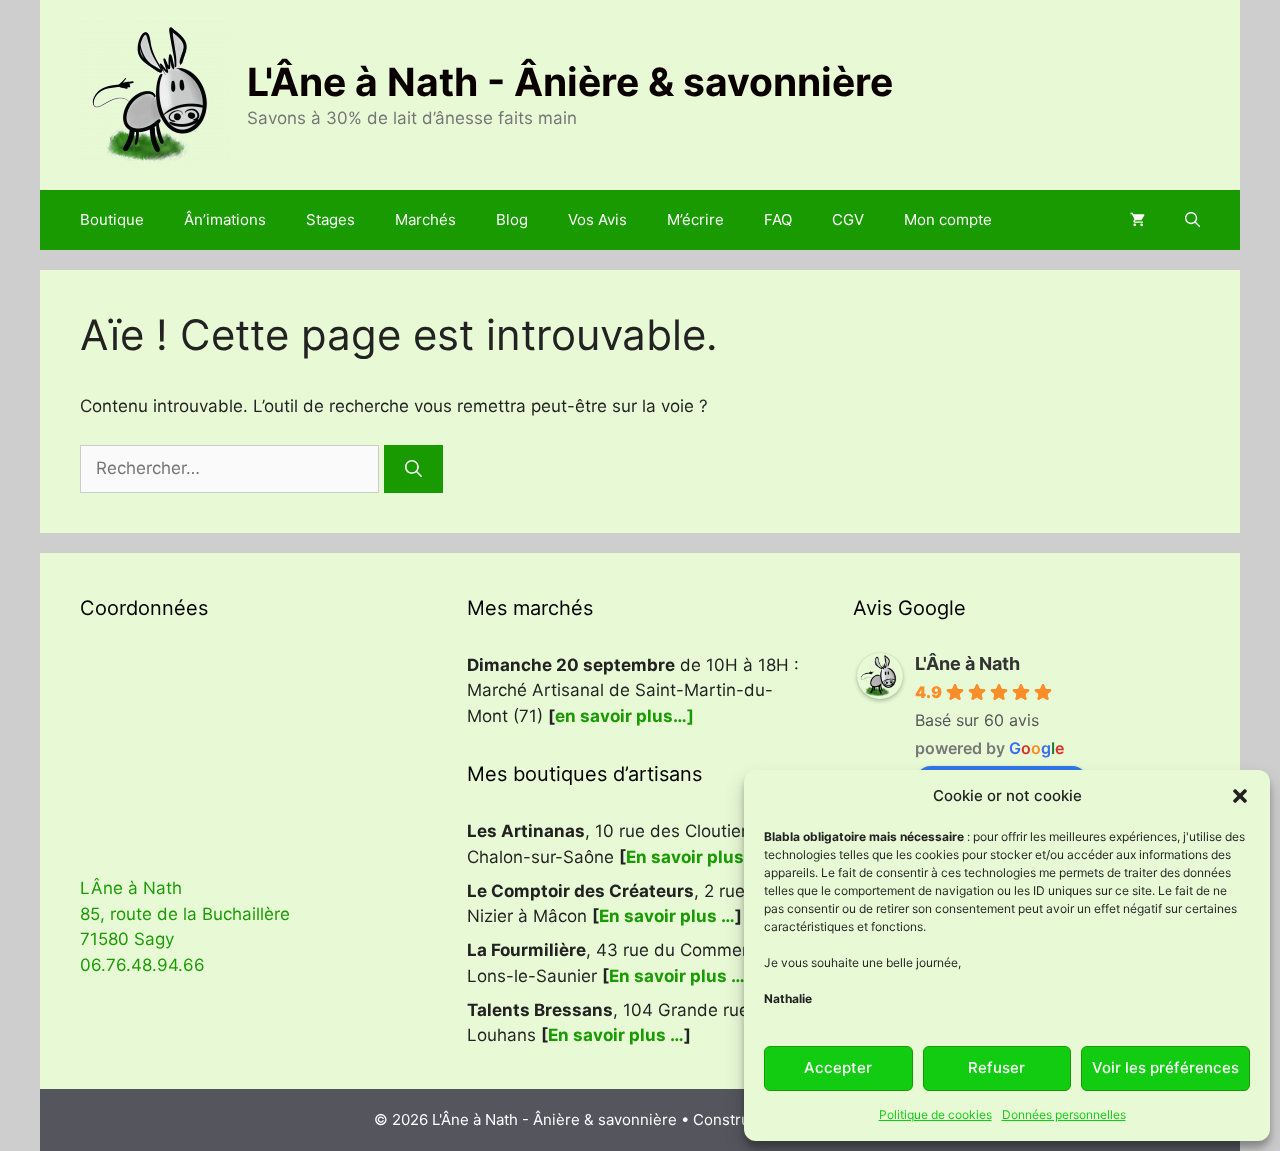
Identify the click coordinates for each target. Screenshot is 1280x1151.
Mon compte (948, 219)
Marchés (425, 219)
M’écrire (695, 219)
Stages (330, 219)
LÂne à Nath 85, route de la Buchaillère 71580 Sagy (185, 913)
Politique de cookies (935, 1114)
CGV (848, 219)
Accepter (838, 1067)
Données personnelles (1064, 1114)
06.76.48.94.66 (142, 965)
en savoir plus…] (624, 716)
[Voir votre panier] (1137, 220)
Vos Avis (597, 219)
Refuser (996, 1067)
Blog (512, 219)
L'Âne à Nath (967, 663)
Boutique (112, 219)
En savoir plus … (694, 857)
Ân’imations (225, 219)
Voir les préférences (1165, 1067)
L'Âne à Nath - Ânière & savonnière (570, 81)
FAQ (778, 219)
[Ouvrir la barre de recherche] (1192, 220)
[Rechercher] (413, 469)
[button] (1240, 796)
